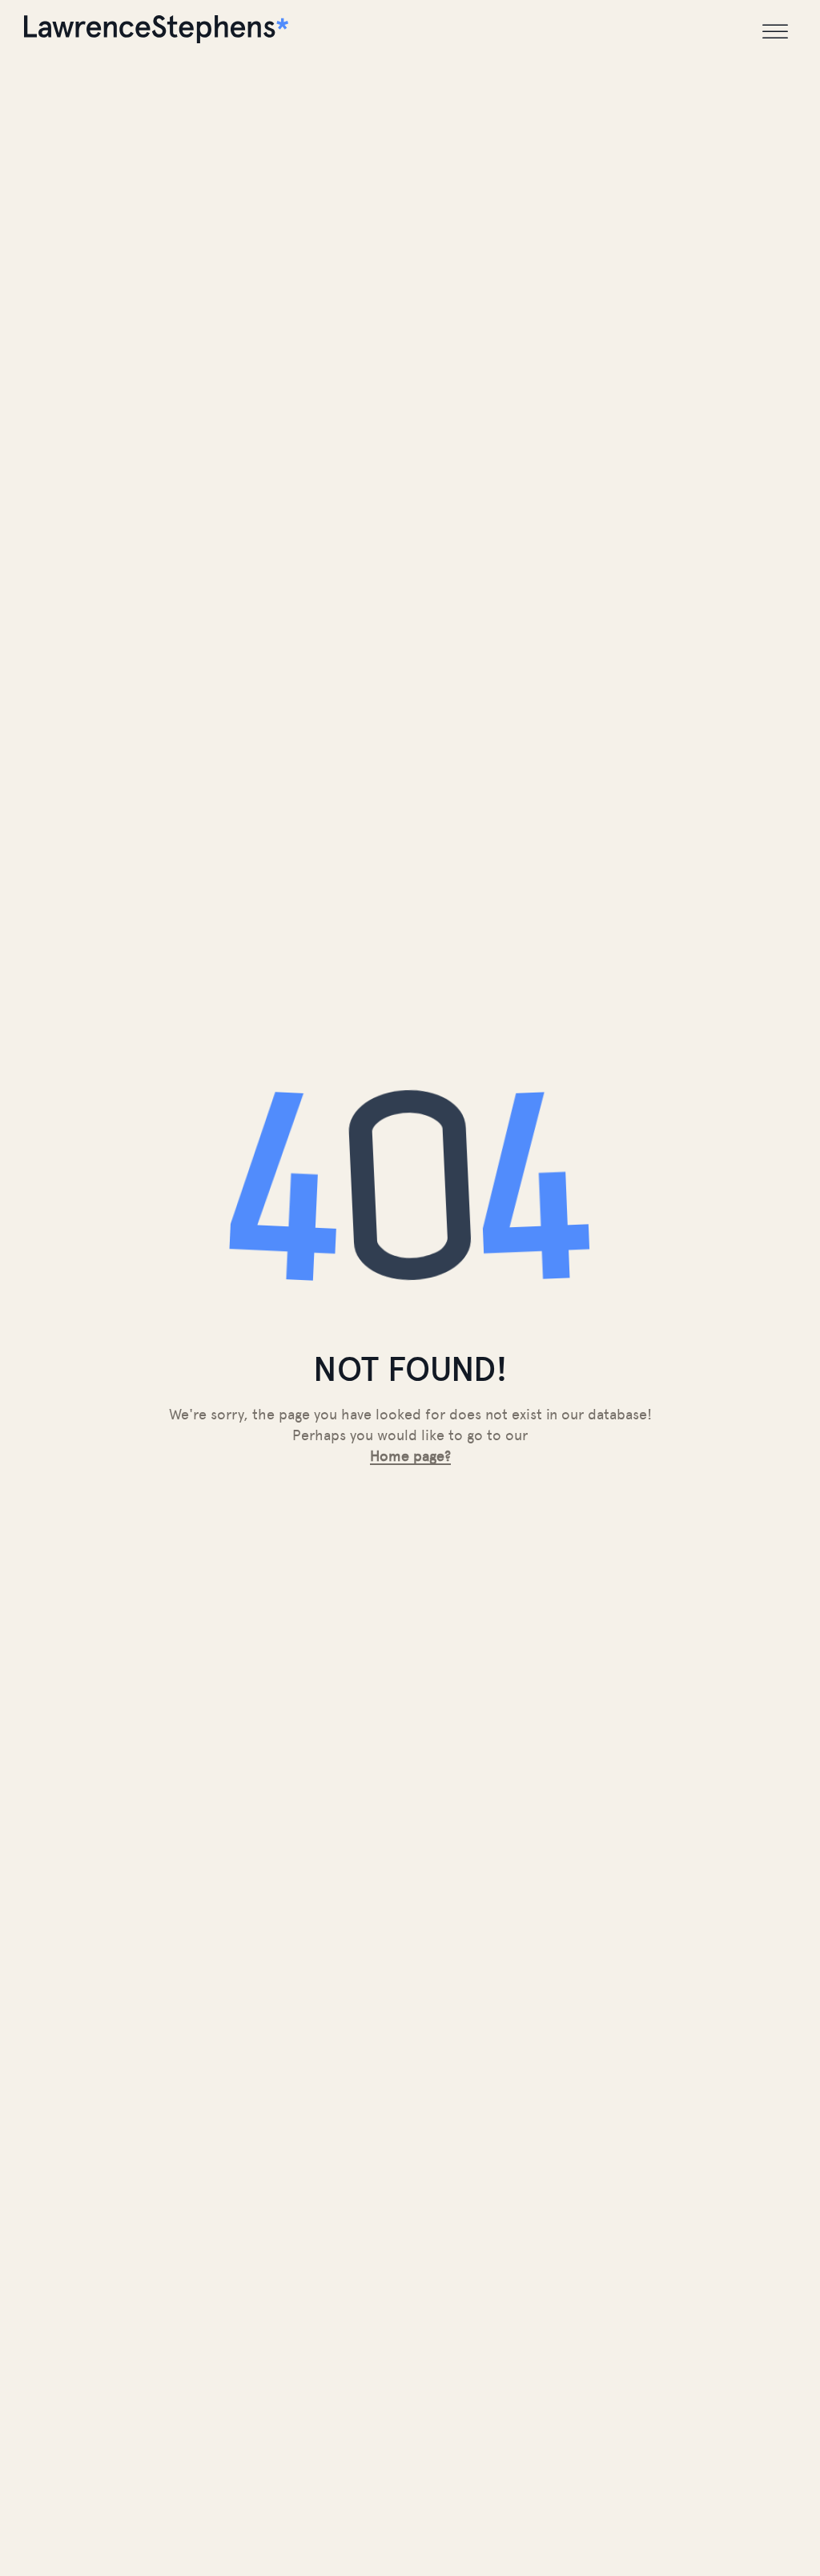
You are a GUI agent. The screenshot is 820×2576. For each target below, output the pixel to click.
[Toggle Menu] (775, 32)
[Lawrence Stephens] (156, 32)
